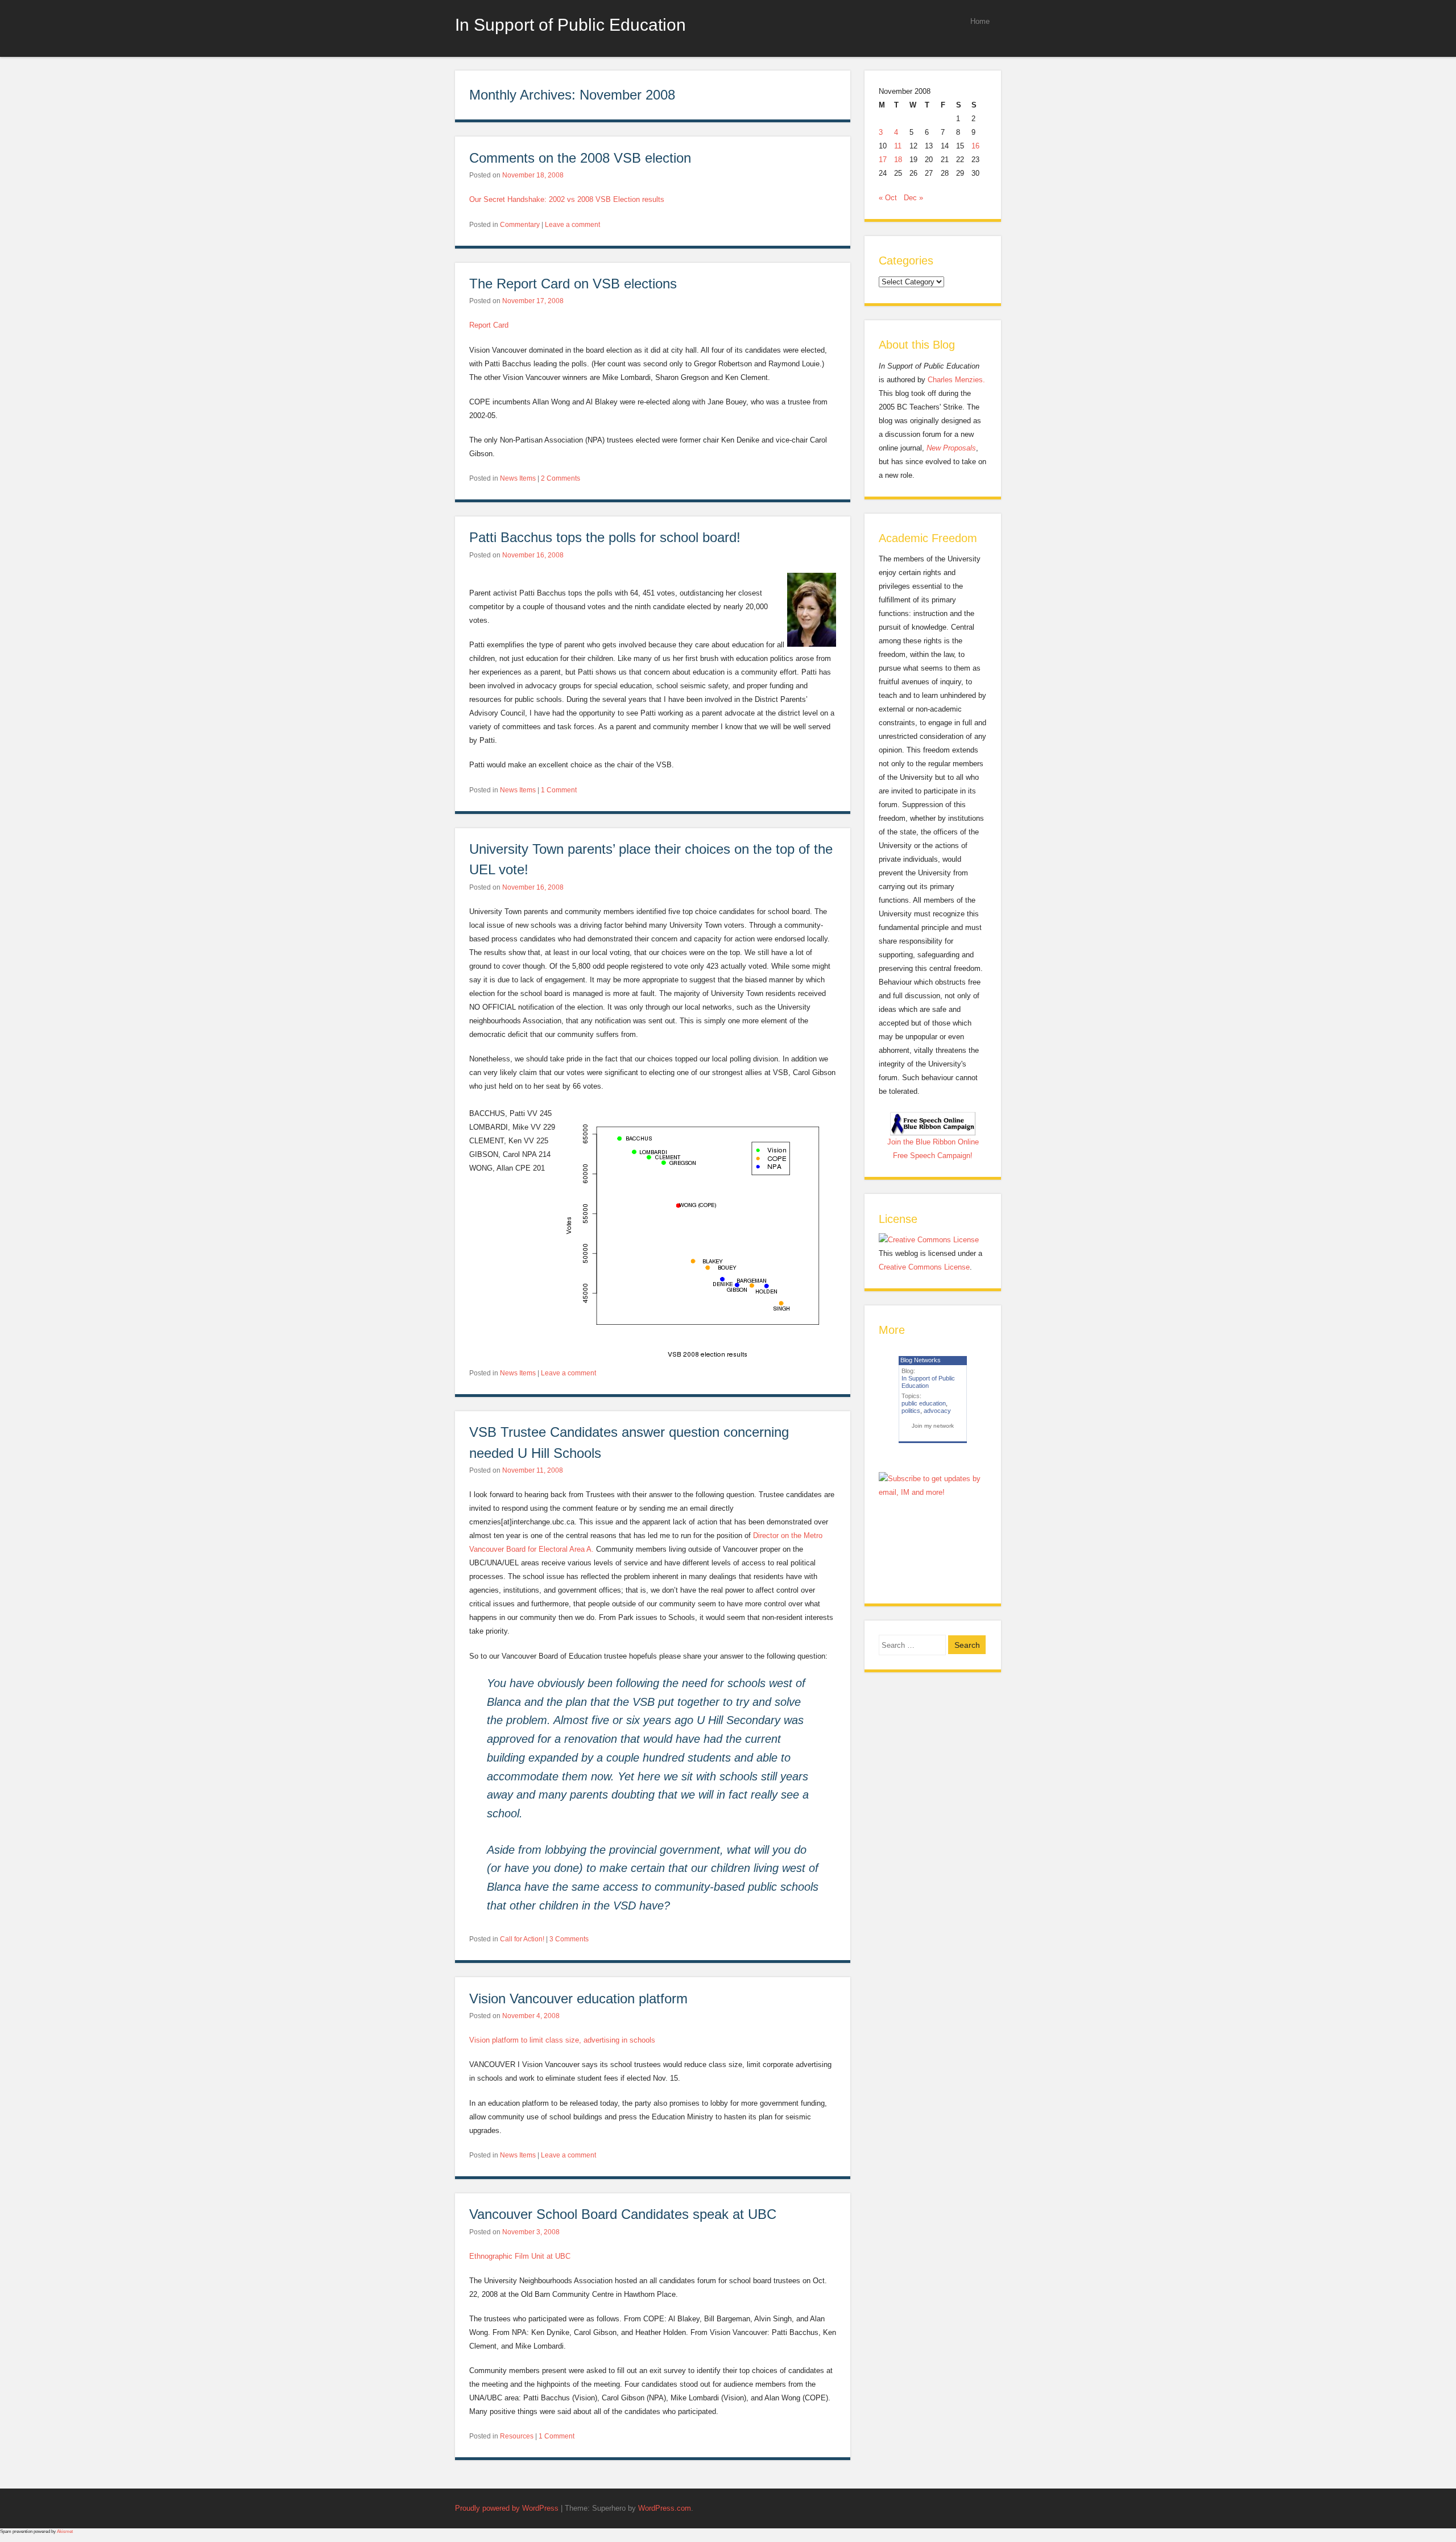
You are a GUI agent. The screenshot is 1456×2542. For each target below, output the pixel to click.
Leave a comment (572, 225)
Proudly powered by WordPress (507, 2508)
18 (898, 160)
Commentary (520, 225)
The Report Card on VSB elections (573, 284)
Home (980, 21)
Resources (517, 2436)
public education (924, 1403)
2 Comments (561, 478)
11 (898, 146)
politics (911, 1411)
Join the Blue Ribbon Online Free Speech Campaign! (933, 1149)
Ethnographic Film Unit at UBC (520, 2256)
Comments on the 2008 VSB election (580, 158)
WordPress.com (665, 2508)
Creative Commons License (924, 1267)
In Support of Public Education (570, 24)
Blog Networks (921, 1360)
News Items (518, 478)
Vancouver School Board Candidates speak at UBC (623, 2214)
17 (883, 160)
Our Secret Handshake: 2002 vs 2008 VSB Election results (567, 199)
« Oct (888, 198)
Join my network (933, 1426)
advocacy (937, 1411)
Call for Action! (522, 1939)
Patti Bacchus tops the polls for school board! (605, 537)
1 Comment (559, 790)
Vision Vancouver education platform (578, 1999)
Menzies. (969, 380)
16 (975, 146)
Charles (940, 380)
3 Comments (569, 1939)
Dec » (913, 198)
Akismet (65, 2531)
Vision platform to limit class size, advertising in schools (562, 2040)
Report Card (489, 325)
